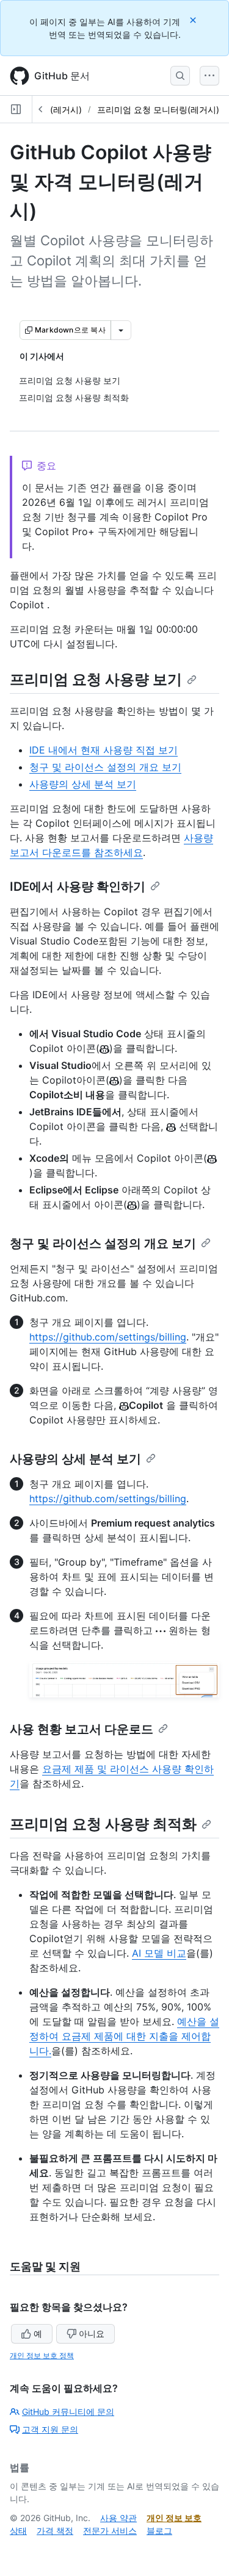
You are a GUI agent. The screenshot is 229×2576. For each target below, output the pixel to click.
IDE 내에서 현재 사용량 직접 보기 (104, 750)
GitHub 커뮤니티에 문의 (68, 2412)
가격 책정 (55, 2531)
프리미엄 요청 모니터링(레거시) (158, 110)
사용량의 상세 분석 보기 (83, 784)
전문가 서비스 (110, 2531)
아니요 (92, 2333)
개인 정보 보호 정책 (42, 2355)
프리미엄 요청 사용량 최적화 (103, 1824)
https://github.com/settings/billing (108, 1337)
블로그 (159, 2531)
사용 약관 (118, 2518)
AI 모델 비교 (159, 1953)
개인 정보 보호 (174, 2518)
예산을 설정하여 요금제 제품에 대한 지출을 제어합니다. (124, 2036)
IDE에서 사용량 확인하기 (78, 887)
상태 (18, 2531)
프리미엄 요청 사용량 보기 (96, 679)
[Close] (194, 20)
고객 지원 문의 (50, 2429)
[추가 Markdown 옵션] (121, 330)
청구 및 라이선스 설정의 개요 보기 (105, 767)
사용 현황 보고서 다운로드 (82, 1729)
